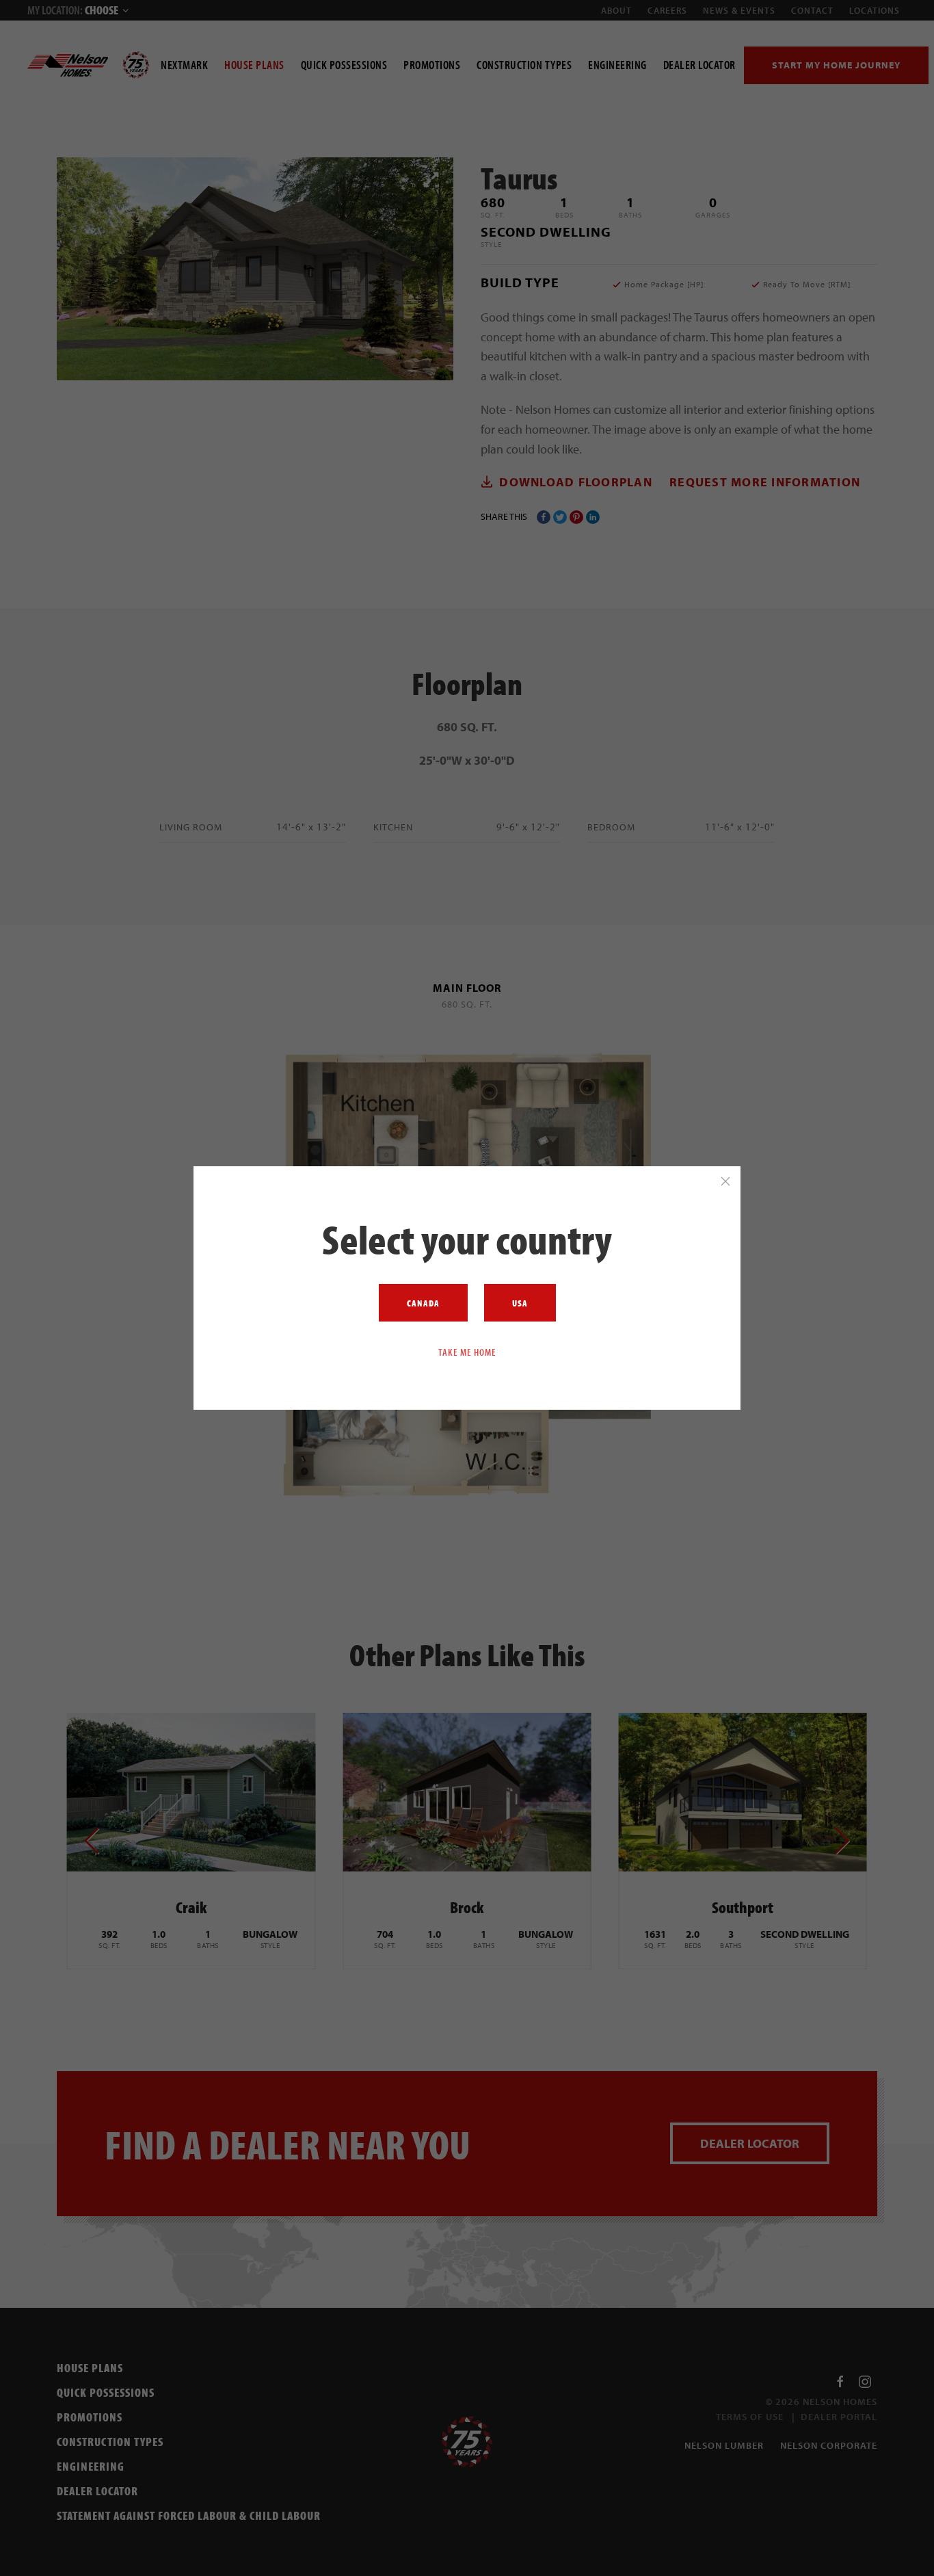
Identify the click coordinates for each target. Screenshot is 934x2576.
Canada (423, 1303)
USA (520, 1303)
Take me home (467, 1352)
